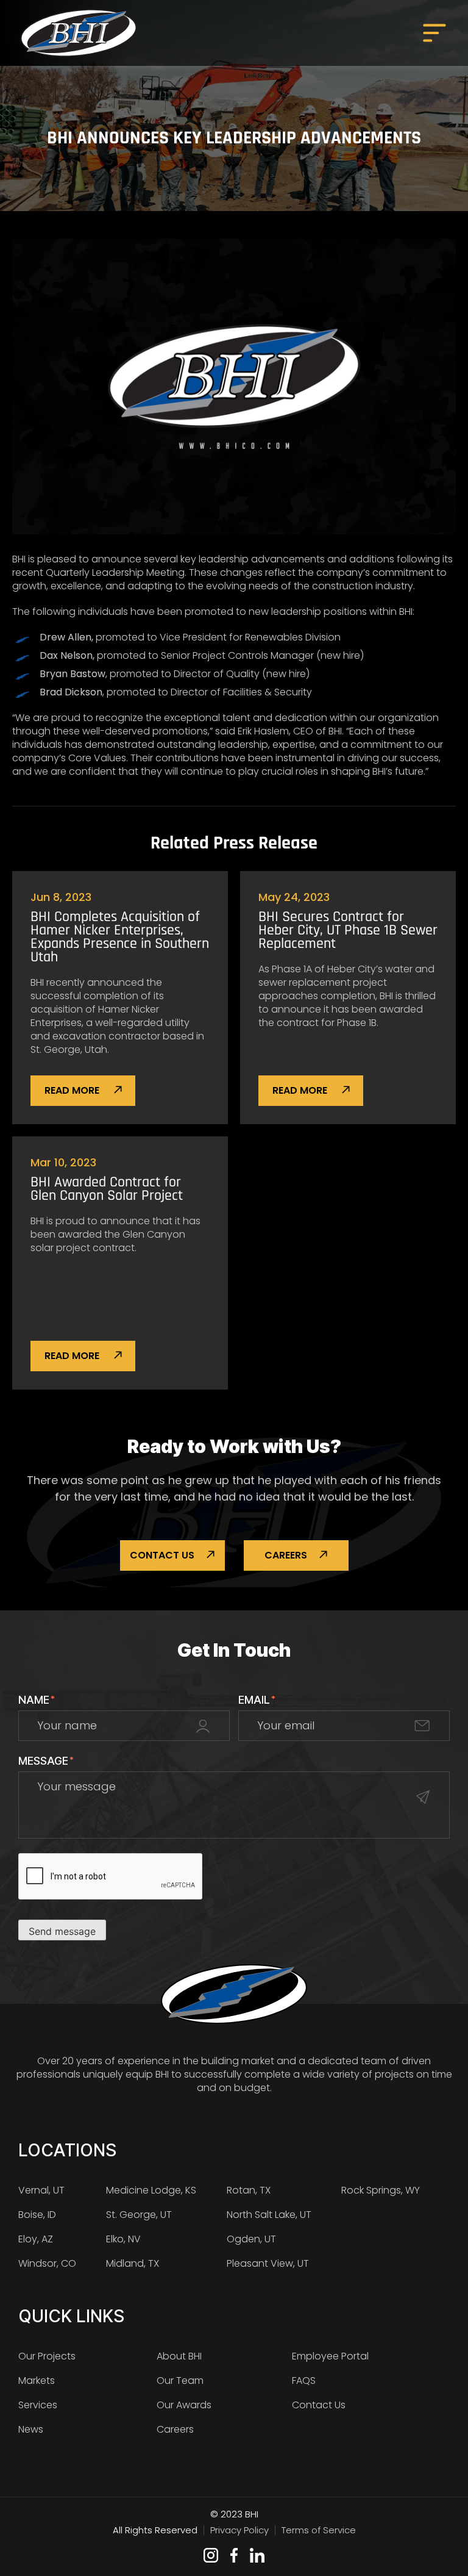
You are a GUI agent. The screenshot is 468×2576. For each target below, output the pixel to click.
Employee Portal (330, 2356)
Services (38, 2405)
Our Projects (47, 2356)
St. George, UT (139, 2215)
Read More (73, 1090)
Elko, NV (123, 2239)
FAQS (304, 2380)
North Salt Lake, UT (269, 2215)
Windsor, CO (47, 2263)
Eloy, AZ (36, 2239)
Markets (37, 2380)
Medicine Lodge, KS (151, 2190)
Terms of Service (319, 2530)
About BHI (179, 2356)
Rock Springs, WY (381, 2190)
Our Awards (184, 2405)
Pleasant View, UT (268, 2263)
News (31, 2429)
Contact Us (162, 1555)
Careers (286, 1555)
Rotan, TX (249, 2190)
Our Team (180, 2380)
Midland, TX (133, 2263)
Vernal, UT (41, 2190)
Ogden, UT (251, 2239)
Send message (62, 1931)
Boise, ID (37, 2215)
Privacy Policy (239, 2530)
